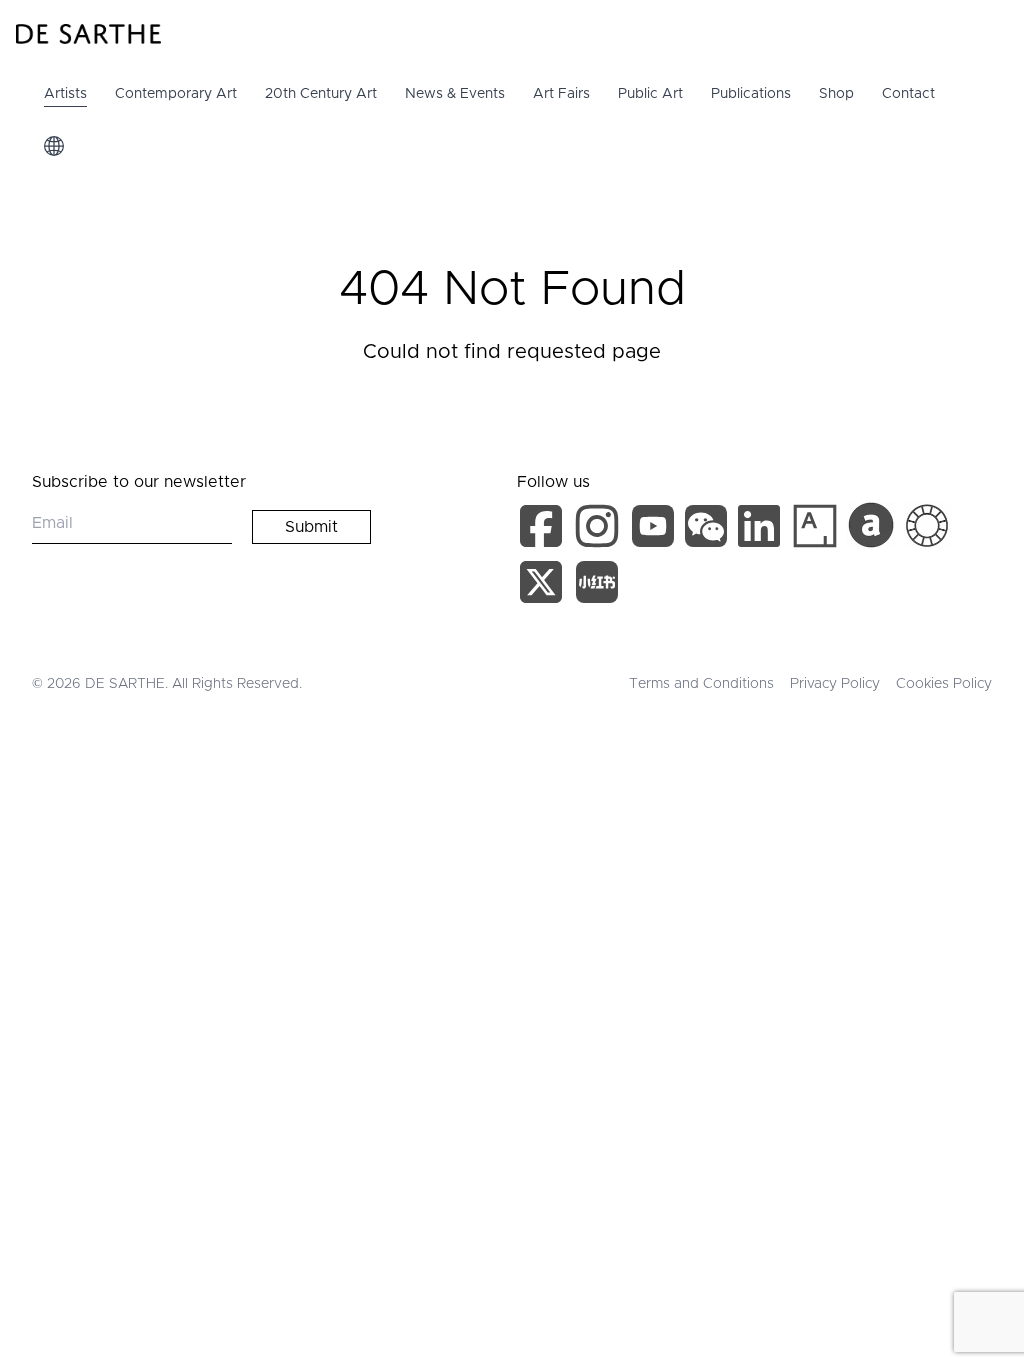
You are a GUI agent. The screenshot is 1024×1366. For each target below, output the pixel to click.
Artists (65, 94)
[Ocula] (927, 525)
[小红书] (597, 586)
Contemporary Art (176, 94)
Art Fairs (561, 94)
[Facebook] (545, 530)
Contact (908, 94)
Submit (311, 527)
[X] (545, 586)
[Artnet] (871, 525)
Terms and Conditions (701, 684)
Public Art (650, 94)
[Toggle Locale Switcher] (54, 146)
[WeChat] (708, 530)
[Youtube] (655, 530)
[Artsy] (815, 526)
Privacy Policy (835, 684)
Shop (836, 94)
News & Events (455, 94)
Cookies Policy (944, 684)
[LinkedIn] (763, 530)
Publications (751, 94)
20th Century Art (321, 94)
